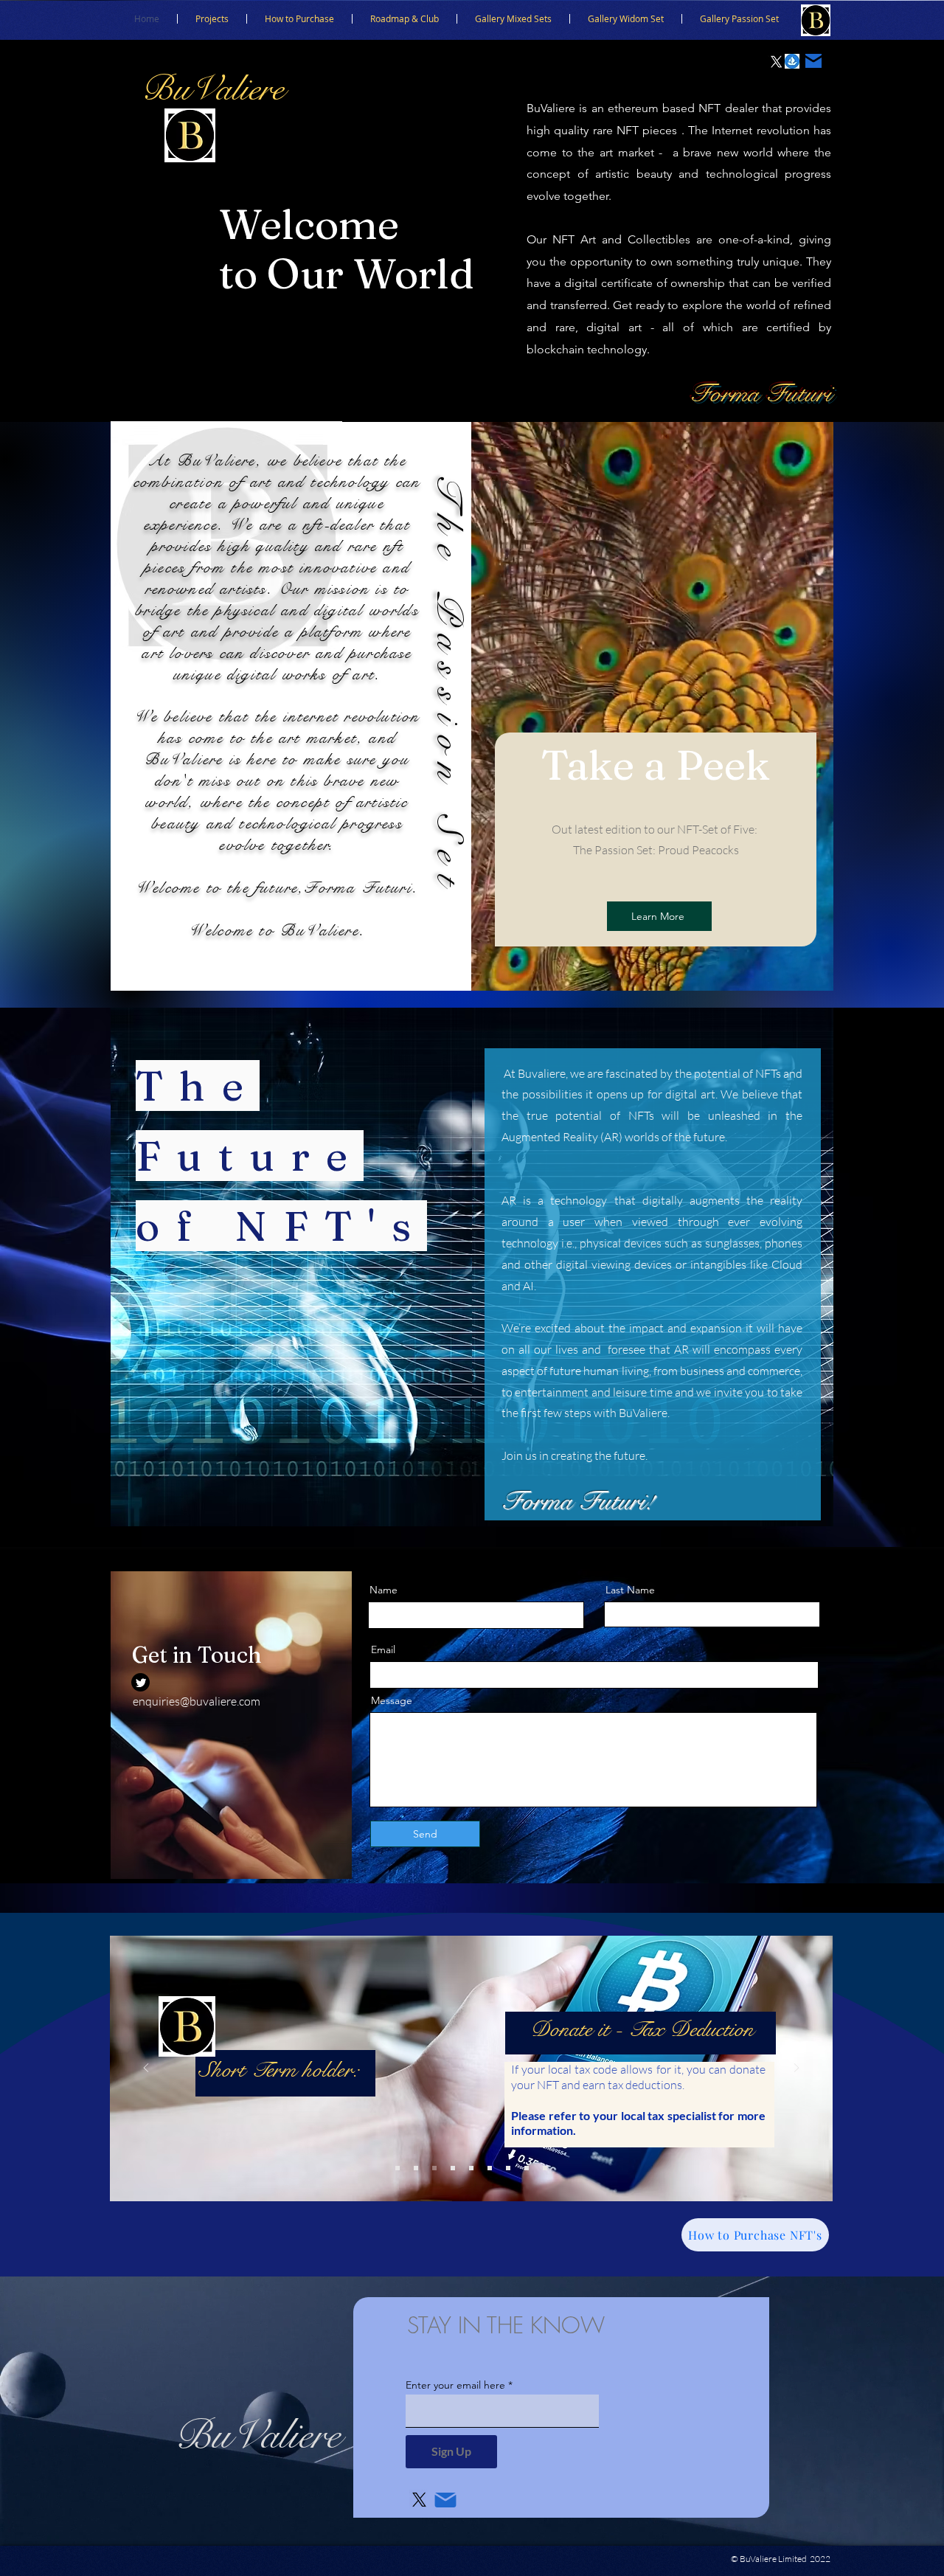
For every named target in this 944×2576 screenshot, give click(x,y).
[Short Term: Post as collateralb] (453, 2168)
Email (383, 1649)
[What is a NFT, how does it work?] (398, 2168)
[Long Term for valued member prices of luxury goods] (527, 2168)
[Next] (796, 2069)
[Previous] (146, 2069)
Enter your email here (455, 2385)
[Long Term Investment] (490, 2168)
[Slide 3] (545, 2168)
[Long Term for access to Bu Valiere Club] (508, 2168)
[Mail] (813, 61)
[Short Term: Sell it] (471, 2168)
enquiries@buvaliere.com (197, 1701)
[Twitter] (140, 1682)
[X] (776, 62)
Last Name (630, 1590)
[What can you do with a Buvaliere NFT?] (416, 2168)
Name (383, 1590)
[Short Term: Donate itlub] (434, 2168)
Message (392, 1700)
